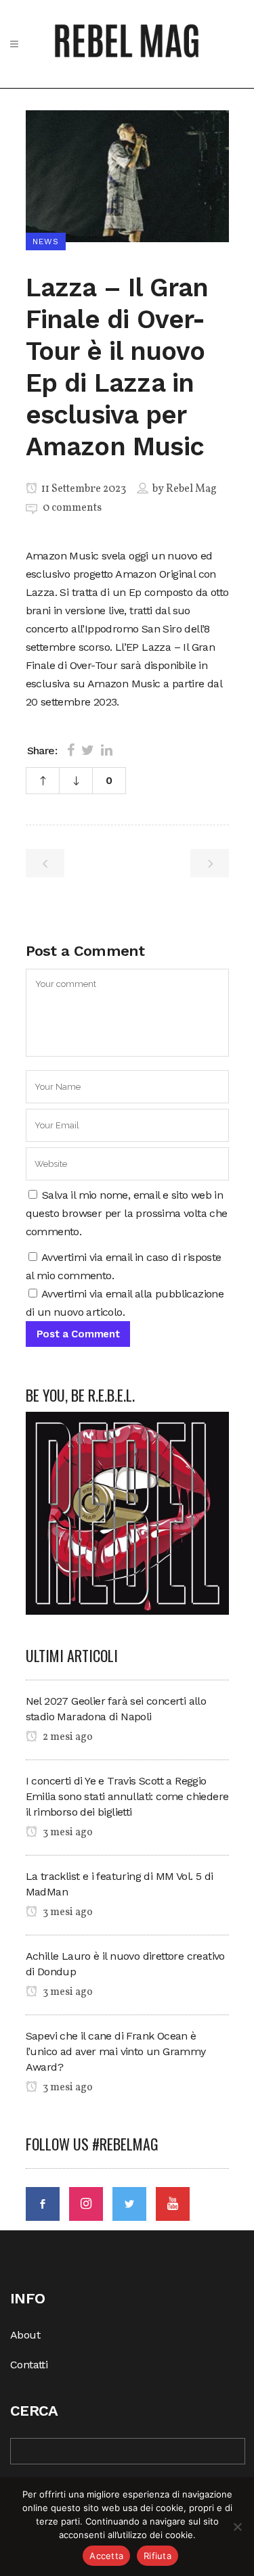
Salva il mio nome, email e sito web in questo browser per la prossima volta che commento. (127, 1213)
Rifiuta (157, 2556)
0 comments (72, 508)
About (25, 2335)
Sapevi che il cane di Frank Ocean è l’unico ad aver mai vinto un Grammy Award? (116, 2051)
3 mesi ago (67, 1833)
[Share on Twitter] (88, 750)
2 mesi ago (67, 1737)
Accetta (106, 2556)
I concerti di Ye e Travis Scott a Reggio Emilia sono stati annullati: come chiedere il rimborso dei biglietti (127, 1796)
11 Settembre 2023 (83, 489)
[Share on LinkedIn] (107, 750)
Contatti (29, 2365)
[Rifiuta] (237, 2527)
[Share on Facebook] (71, 750)
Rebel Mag (191, 489)
